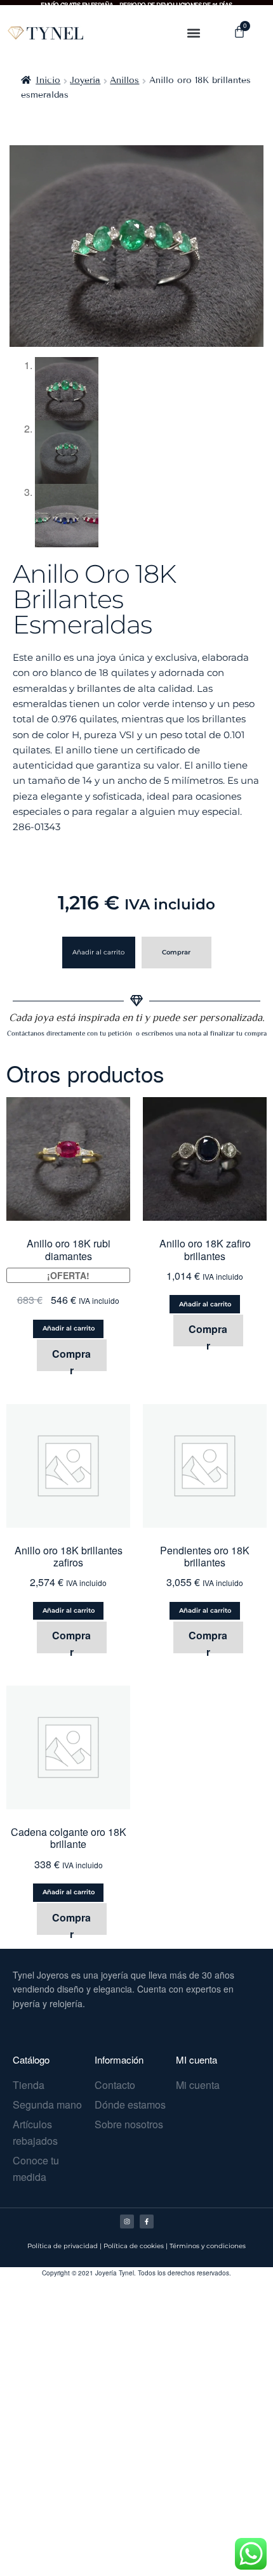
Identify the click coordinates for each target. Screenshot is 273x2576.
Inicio (48, 80)
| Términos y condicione (204, 2246)
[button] (194, 33)
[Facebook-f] (147, 2221)
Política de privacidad (63, 2246)
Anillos (124, 80)
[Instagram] (127, 2221)
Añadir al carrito (98, 952)
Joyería (85, 80)
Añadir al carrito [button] (69, 1328)
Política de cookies (134, 2246)
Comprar (176, 952)
